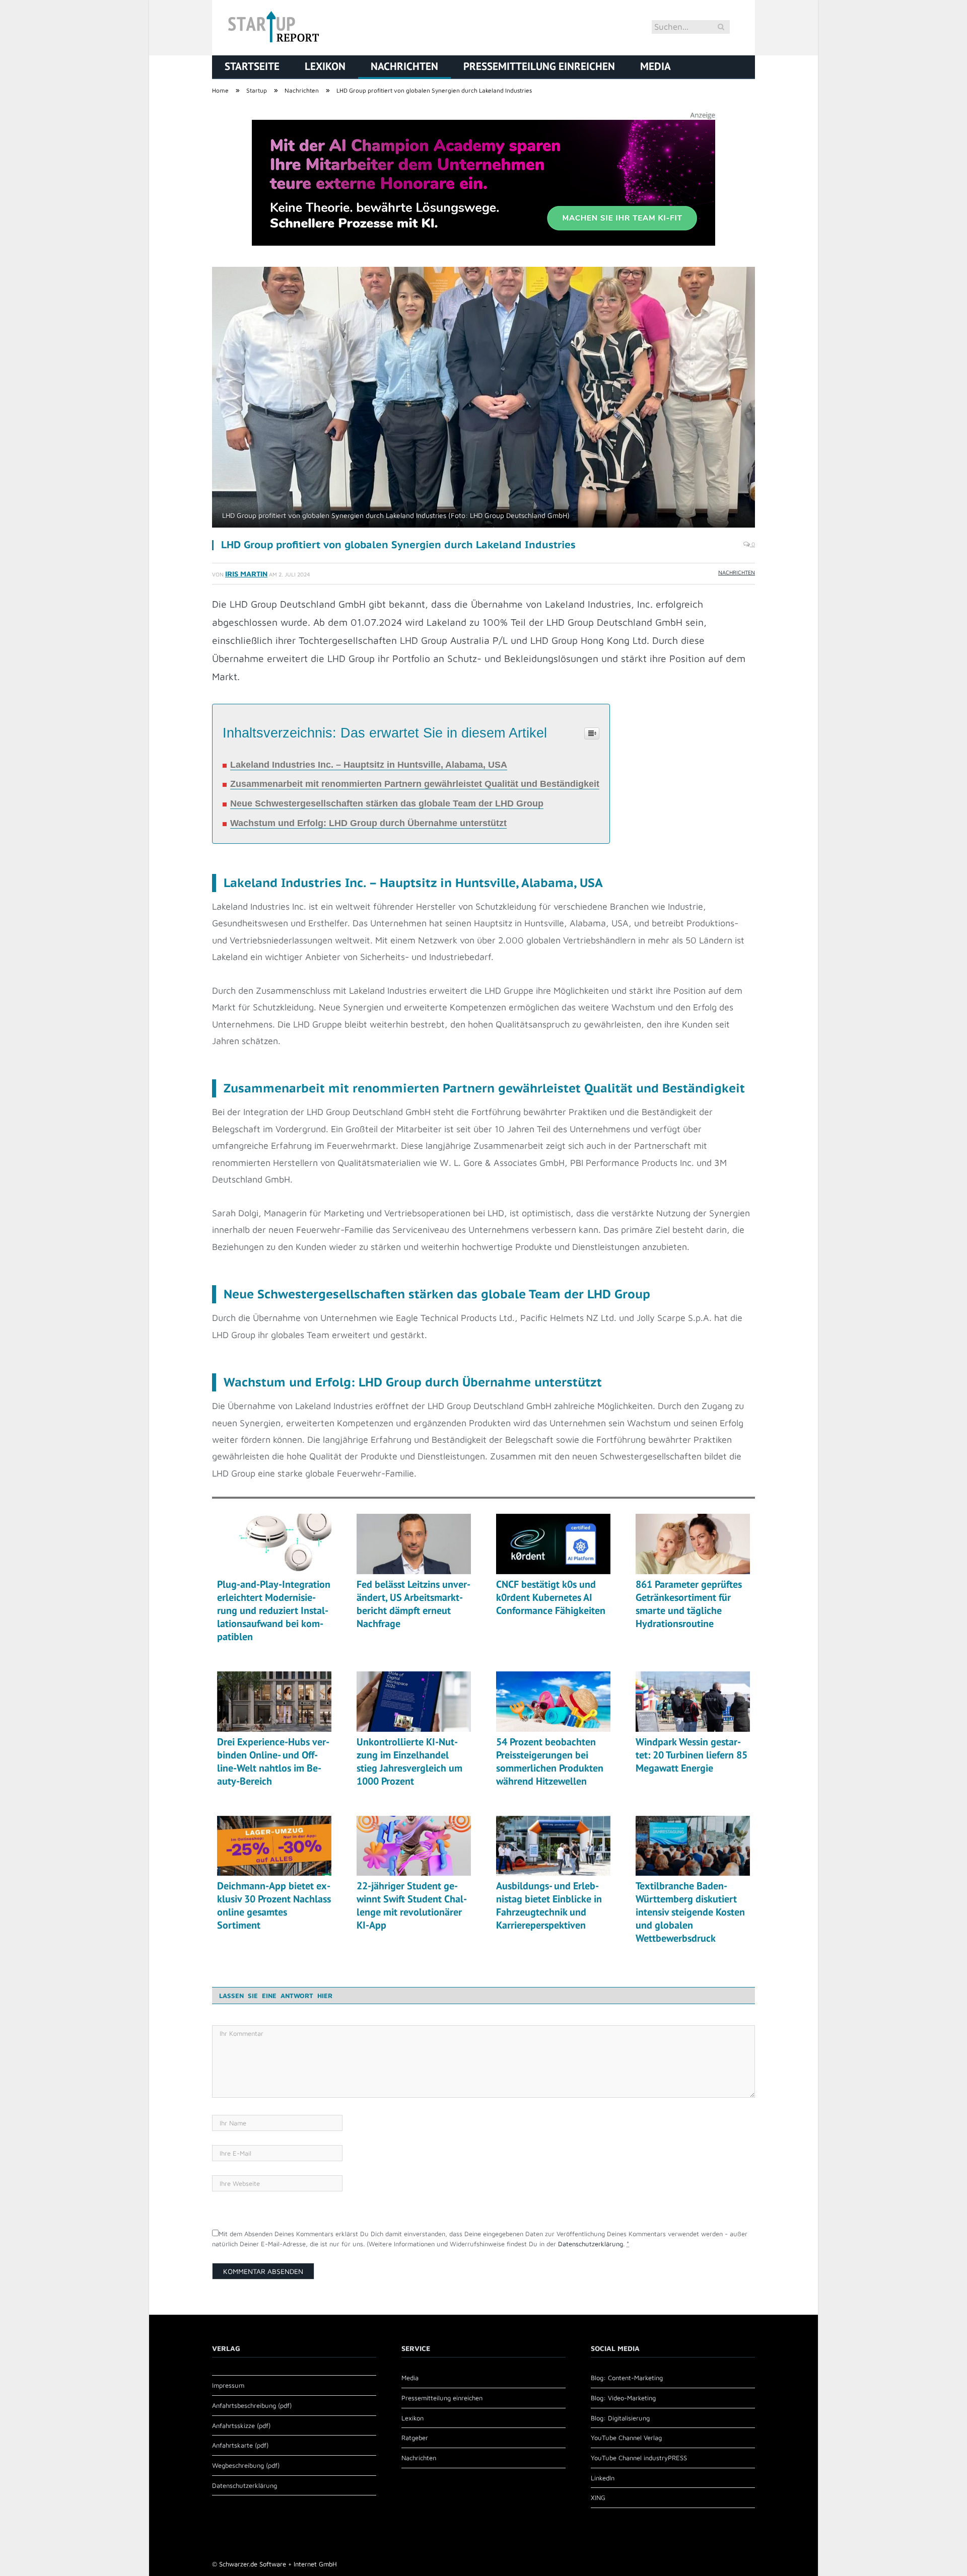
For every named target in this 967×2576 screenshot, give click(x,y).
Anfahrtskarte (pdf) (240, 2445)
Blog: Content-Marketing (627, 2378)
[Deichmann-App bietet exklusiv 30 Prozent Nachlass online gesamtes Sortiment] (274, 1846)
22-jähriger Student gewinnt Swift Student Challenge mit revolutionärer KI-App (412, 1905)
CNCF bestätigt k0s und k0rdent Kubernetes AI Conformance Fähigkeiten (551, 1597)
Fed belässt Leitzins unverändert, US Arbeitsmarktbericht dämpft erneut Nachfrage (413, 1604)
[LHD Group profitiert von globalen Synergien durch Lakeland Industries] (483, 398)
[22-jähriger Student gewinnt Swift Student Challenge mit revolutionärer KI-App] (414, 1846)
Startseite (252, 66)
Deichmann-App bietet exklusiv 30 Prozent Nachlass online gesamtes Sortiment (274, 1905)
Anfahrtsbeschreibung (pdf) (252, 2405)
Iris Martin (246, 574)
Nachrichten (404, 66)
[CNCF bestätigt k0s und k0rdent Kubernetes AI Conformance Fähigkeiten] (553, 1544)
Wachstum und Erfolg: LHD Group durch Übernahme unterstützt (368, 823)
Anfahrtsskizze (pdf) (241, 2425)
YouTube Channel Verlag (626, 2438)
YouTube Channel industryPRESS (639, 2458)
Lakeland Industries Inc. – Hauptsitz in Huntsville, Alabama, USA (369, 765)
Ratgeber (415, 2438)
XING (598, 2497)
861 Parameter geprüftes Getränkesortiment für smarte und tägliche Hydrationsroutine (689, 1604)
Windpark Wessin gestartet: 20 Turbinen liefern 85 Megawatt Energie (692, 1755)
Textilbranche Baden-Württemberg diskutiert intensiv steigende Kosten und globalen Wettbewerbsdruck (690, 1912)
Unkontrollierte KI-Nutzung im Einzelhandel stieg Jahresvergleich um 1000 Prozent (409, 1761)
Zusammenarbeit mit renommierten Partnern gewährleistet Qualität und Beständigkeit (415, 784)
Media (655, 66)
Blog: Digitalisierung (620, 2418)
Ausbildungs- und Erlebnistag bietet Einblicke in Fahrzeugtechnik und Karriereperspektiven (549, 1905)
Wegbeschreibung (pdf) (246, 2465)
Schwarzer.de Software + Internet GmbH (278, 2564)
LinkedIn (603, 2478)
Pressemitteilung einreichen (539, 66)
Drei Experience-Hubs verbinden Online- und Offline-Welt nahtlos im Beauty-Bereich (273, 1761)
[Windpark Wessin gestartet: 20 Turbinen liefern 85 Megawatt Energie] (693, 1702)
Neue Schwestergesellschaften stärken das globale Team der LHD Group (387, 803)
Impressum (228, 2385)
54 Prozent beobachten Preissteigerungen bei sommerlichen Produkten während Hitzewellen (550, 1761)
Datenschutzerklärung (591, 2244)
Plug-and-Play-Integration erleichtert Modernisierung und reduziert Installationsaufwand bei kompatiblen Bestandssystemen (274, 1610)
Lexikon (325, 66)
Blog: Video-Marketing (623, 2398)
